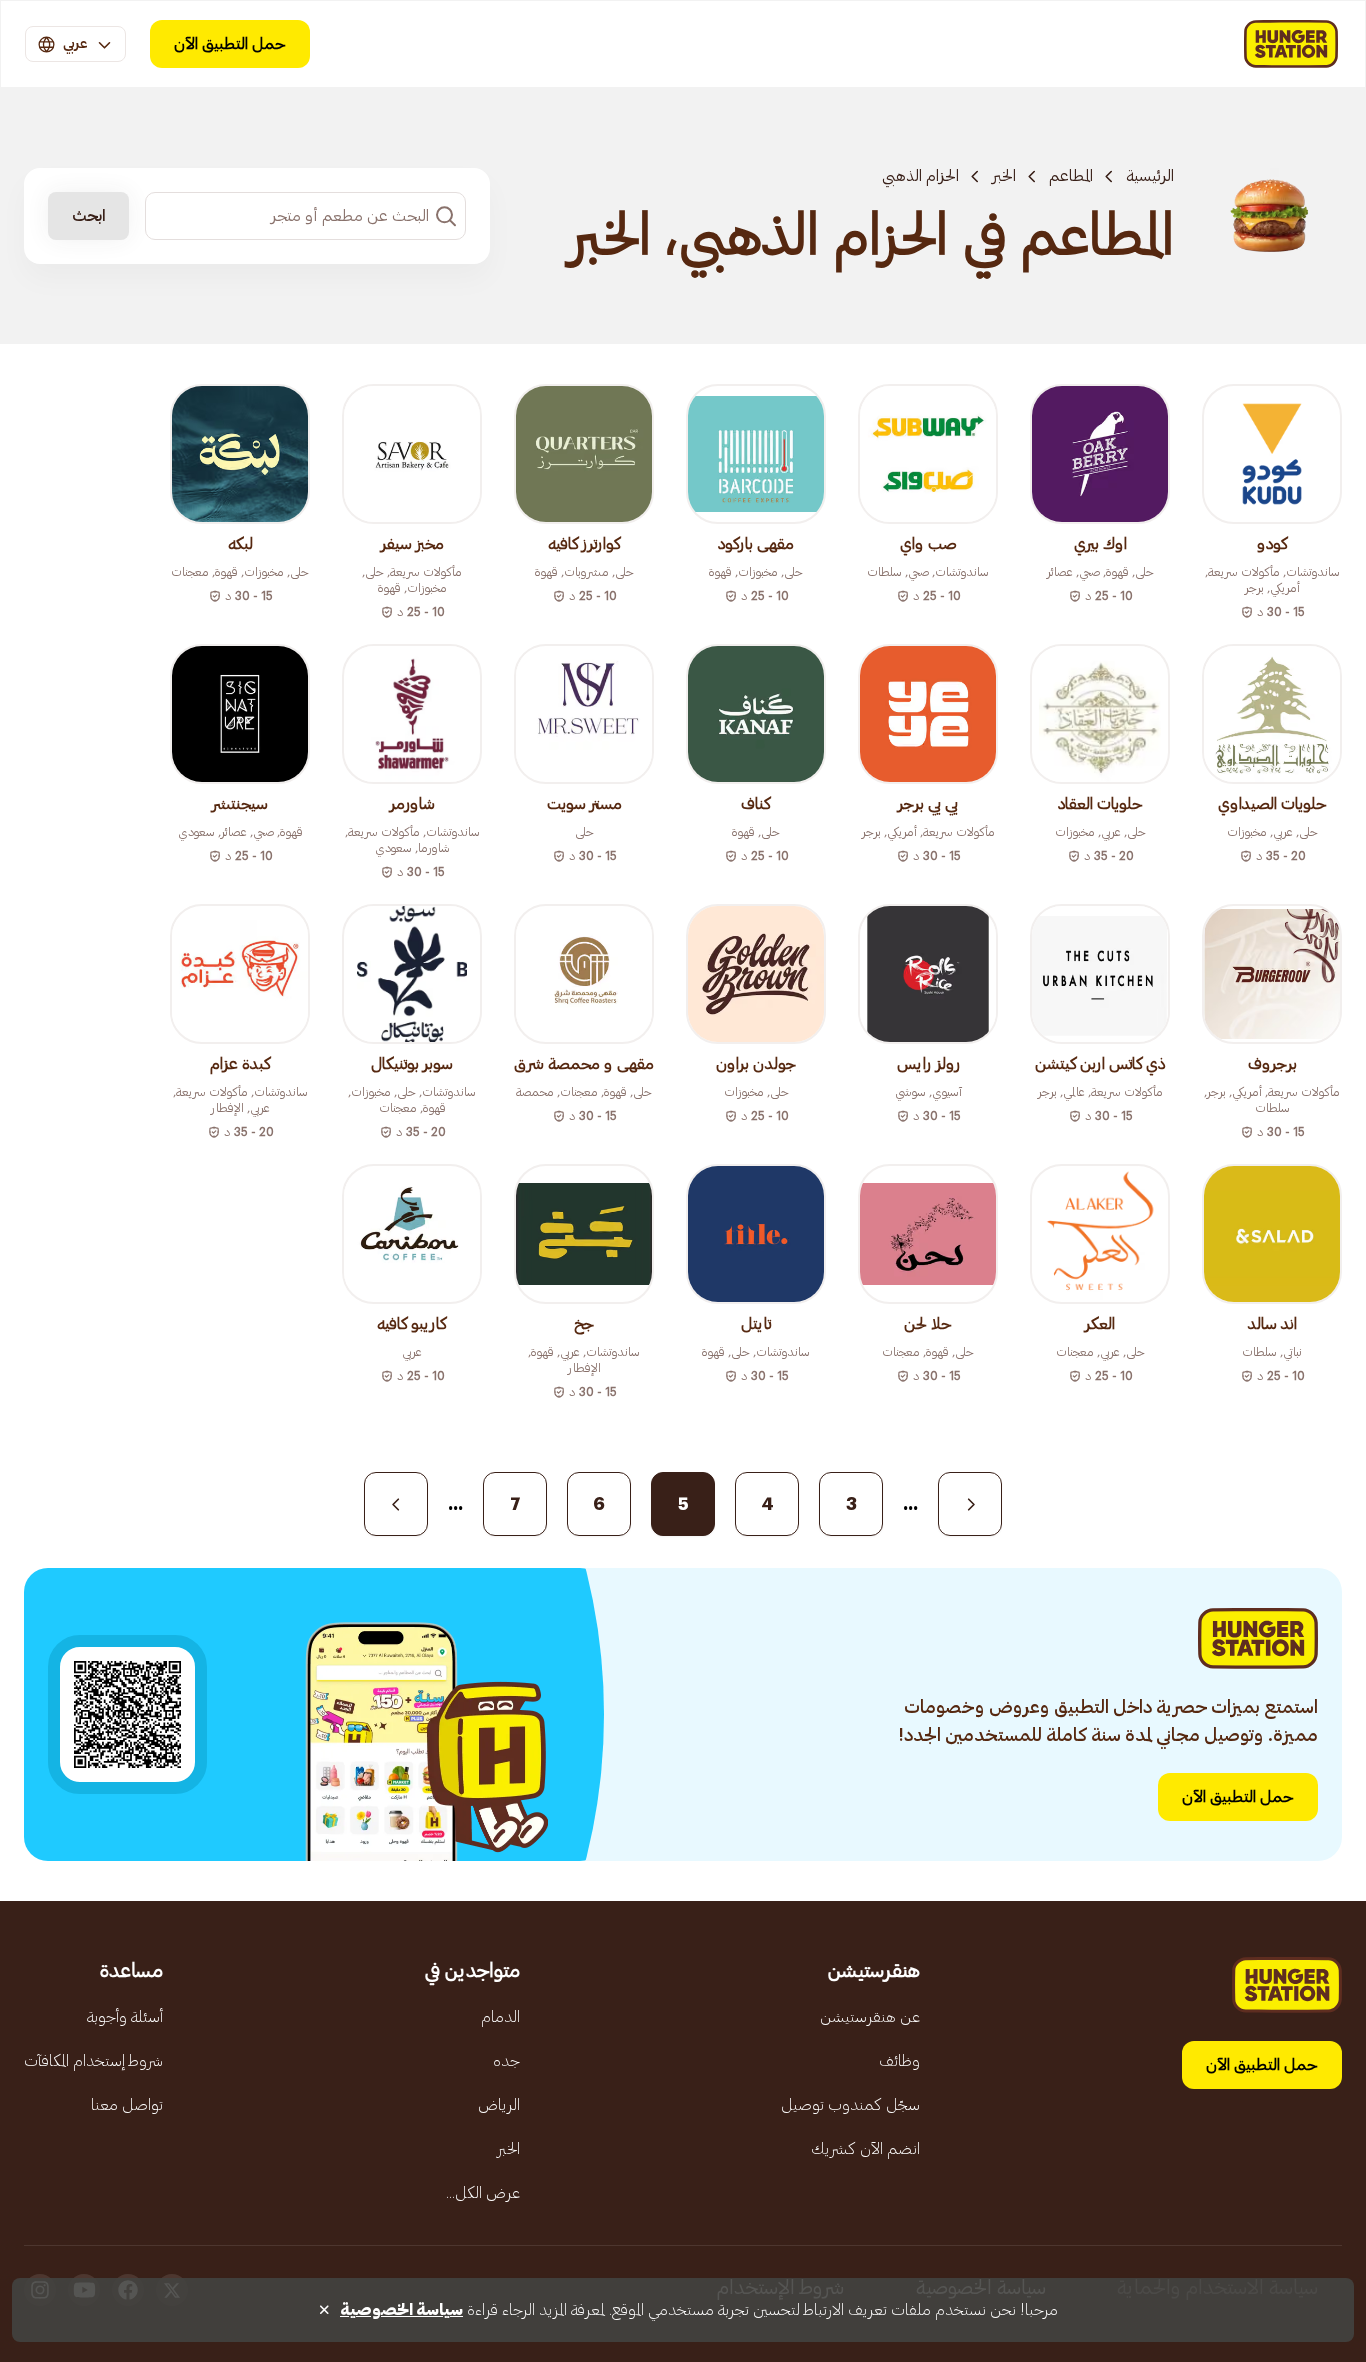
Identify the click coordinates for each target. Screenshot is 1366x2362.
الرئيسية (1150, 176)
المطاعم (1071, 176)
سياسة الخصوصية (401, 2310)
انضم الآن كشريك (865, 2149)
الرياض (499, 2105)
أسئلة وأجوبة (125, 2017)
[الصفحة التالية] (396, 1504)
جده (506, 2061)
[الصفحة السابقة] (970, 1504)
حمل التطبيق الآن (230, 44)
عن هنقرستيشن (870, 2017)
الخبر (1004, 176)
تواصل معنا (127, 2105)
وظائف (899, 2061)
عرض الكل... (483, 2193)
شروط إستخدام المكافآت (93, 2061)
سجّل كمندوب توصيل (850, 2105)
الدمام (500, 2017)
